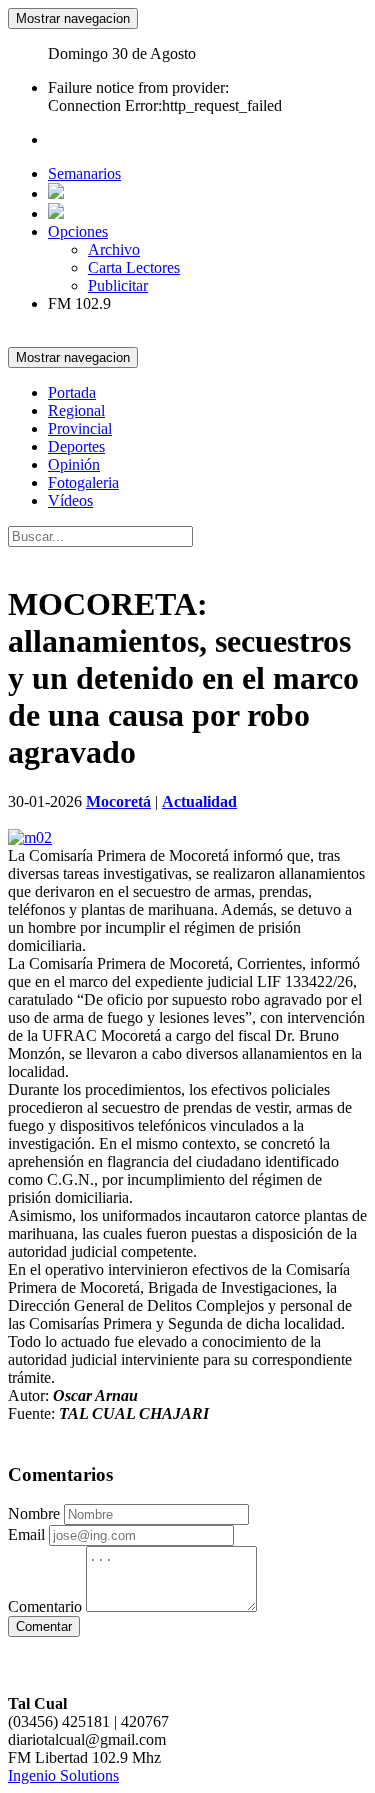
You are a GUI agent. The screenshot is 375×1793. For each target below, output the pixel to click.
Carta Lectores (134, 267)
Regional (76, 410)
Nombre (34, 1513)
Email (26, 1534)
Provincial (80, 428)
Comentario (45, 1606)
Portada (72, 392)
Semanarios (84, 173)
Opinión (74, 464)
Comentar (44, 1626)
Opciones (78, 231)
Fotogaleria (83, 482)
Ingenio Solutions (63, 1775)
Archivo (114, 249)
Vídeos (70, 500)
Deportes (76, 446)
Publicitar (118, 285)
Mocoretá (118, 801)
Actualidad (199, 801)
